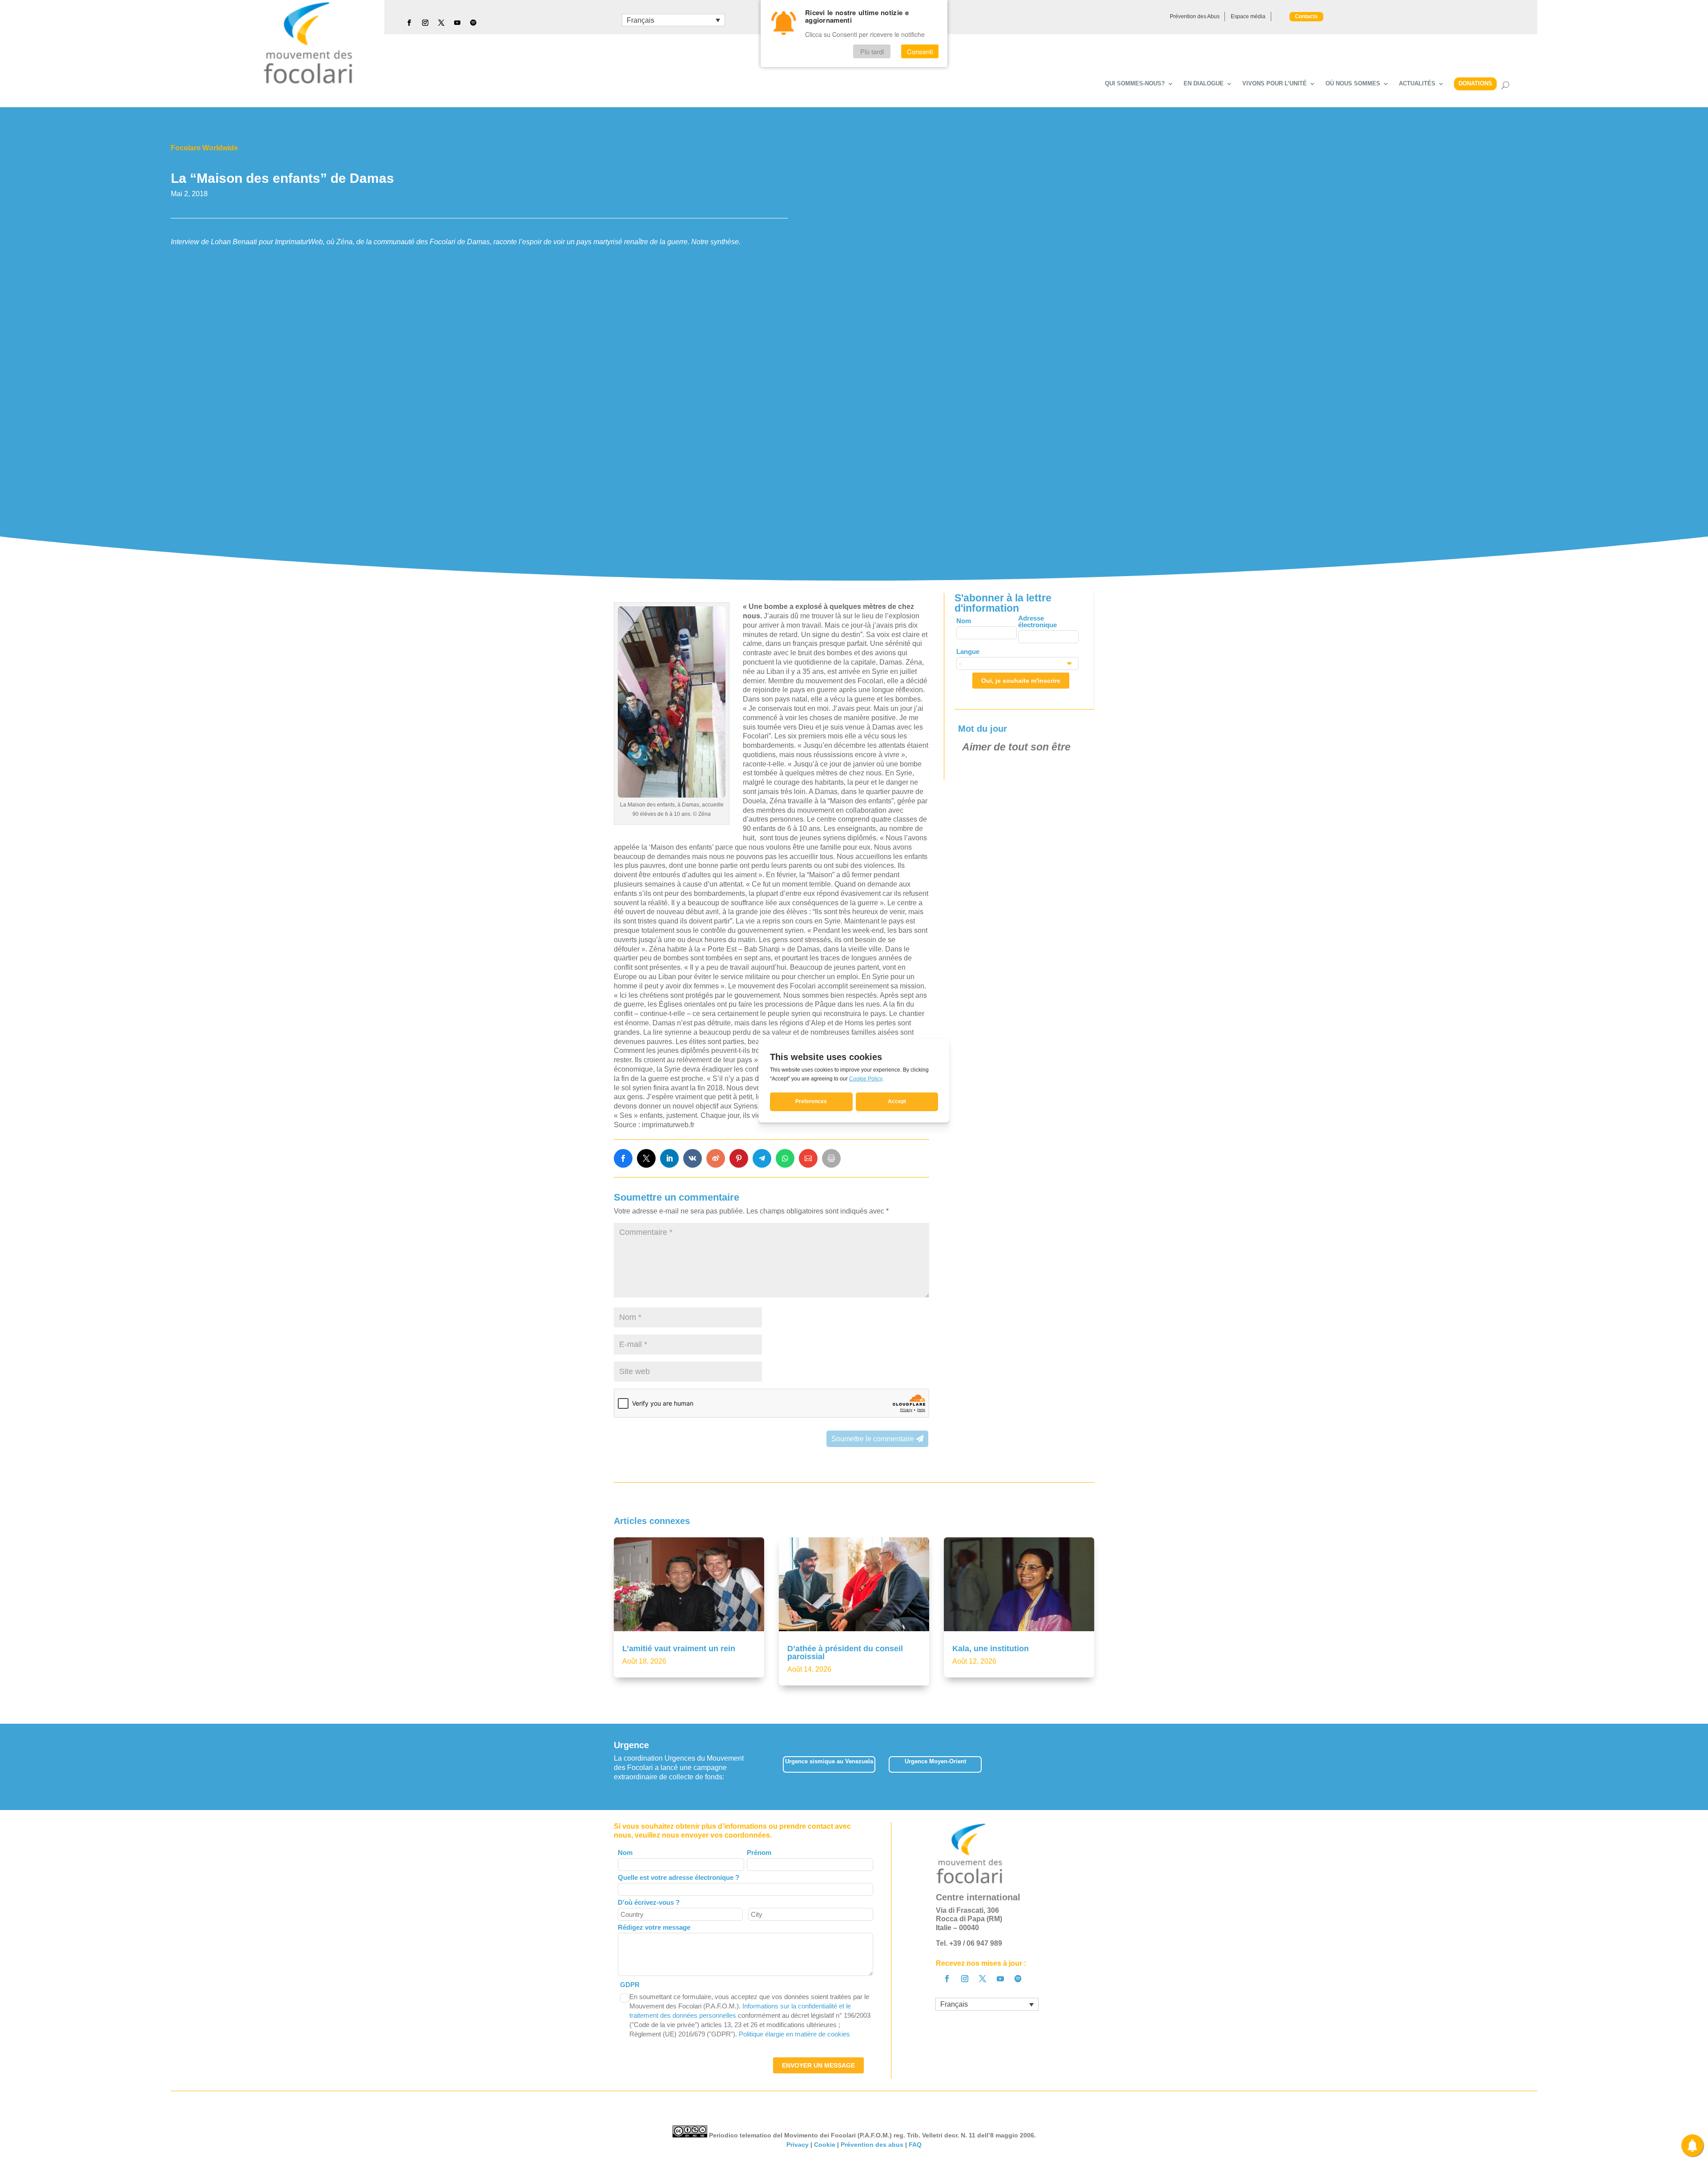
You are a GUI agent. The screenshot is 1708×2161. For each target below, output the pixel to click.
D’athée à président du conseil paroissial (845, 1653)
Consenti (920, 52)
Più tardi (872, 52)
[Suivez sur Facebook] (409, 23)
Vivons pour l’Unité (1275, 84)
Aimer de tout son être (1016, 747)
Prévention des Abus (1195, 16)
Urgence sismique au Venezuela (829, 1761)
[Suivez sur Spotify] (473, 23)
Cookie (825, 2145)
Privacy (798, 2145)
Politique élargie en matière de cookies (794, 2034)
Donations (1475, 83)
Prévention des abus (872, 2145)
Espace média (1248, 16)
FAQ (915, 2145)
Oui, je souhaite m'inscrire (1021, 681)
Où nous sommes (1353, 84)
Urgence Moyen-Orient (935, 1761)
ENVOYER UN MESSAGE (818, 2065)
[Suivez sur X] (441, 23)
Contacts (1306, 16)
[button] (1094, 1767)
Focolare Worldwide (204, 148)
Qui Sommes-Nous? (1135, 84)
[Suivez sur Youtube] (457, 23)
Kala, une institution (991, 1649)
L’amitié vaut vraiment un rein (679, 1649)
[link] (623, 1158)
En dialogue (1204, 84)
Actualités (1417, 84)
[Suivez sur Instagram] (425, 23)
